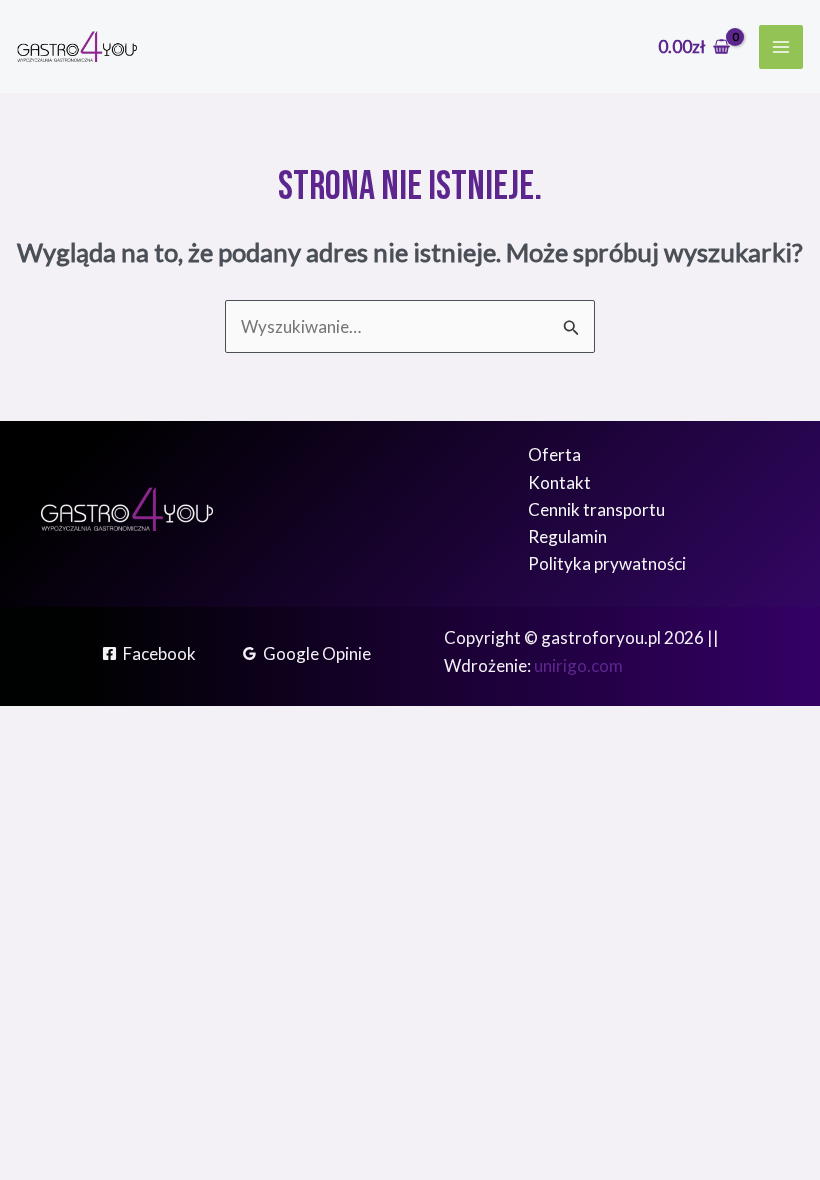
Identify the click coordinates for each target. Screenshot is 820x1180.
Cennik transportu (596, 509)
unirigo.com (578, 665)
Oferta (554, 454)
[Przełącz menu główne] (781, 47)
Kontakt (559, 482)
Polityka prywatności (607, 563)
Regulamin (567, 536)
